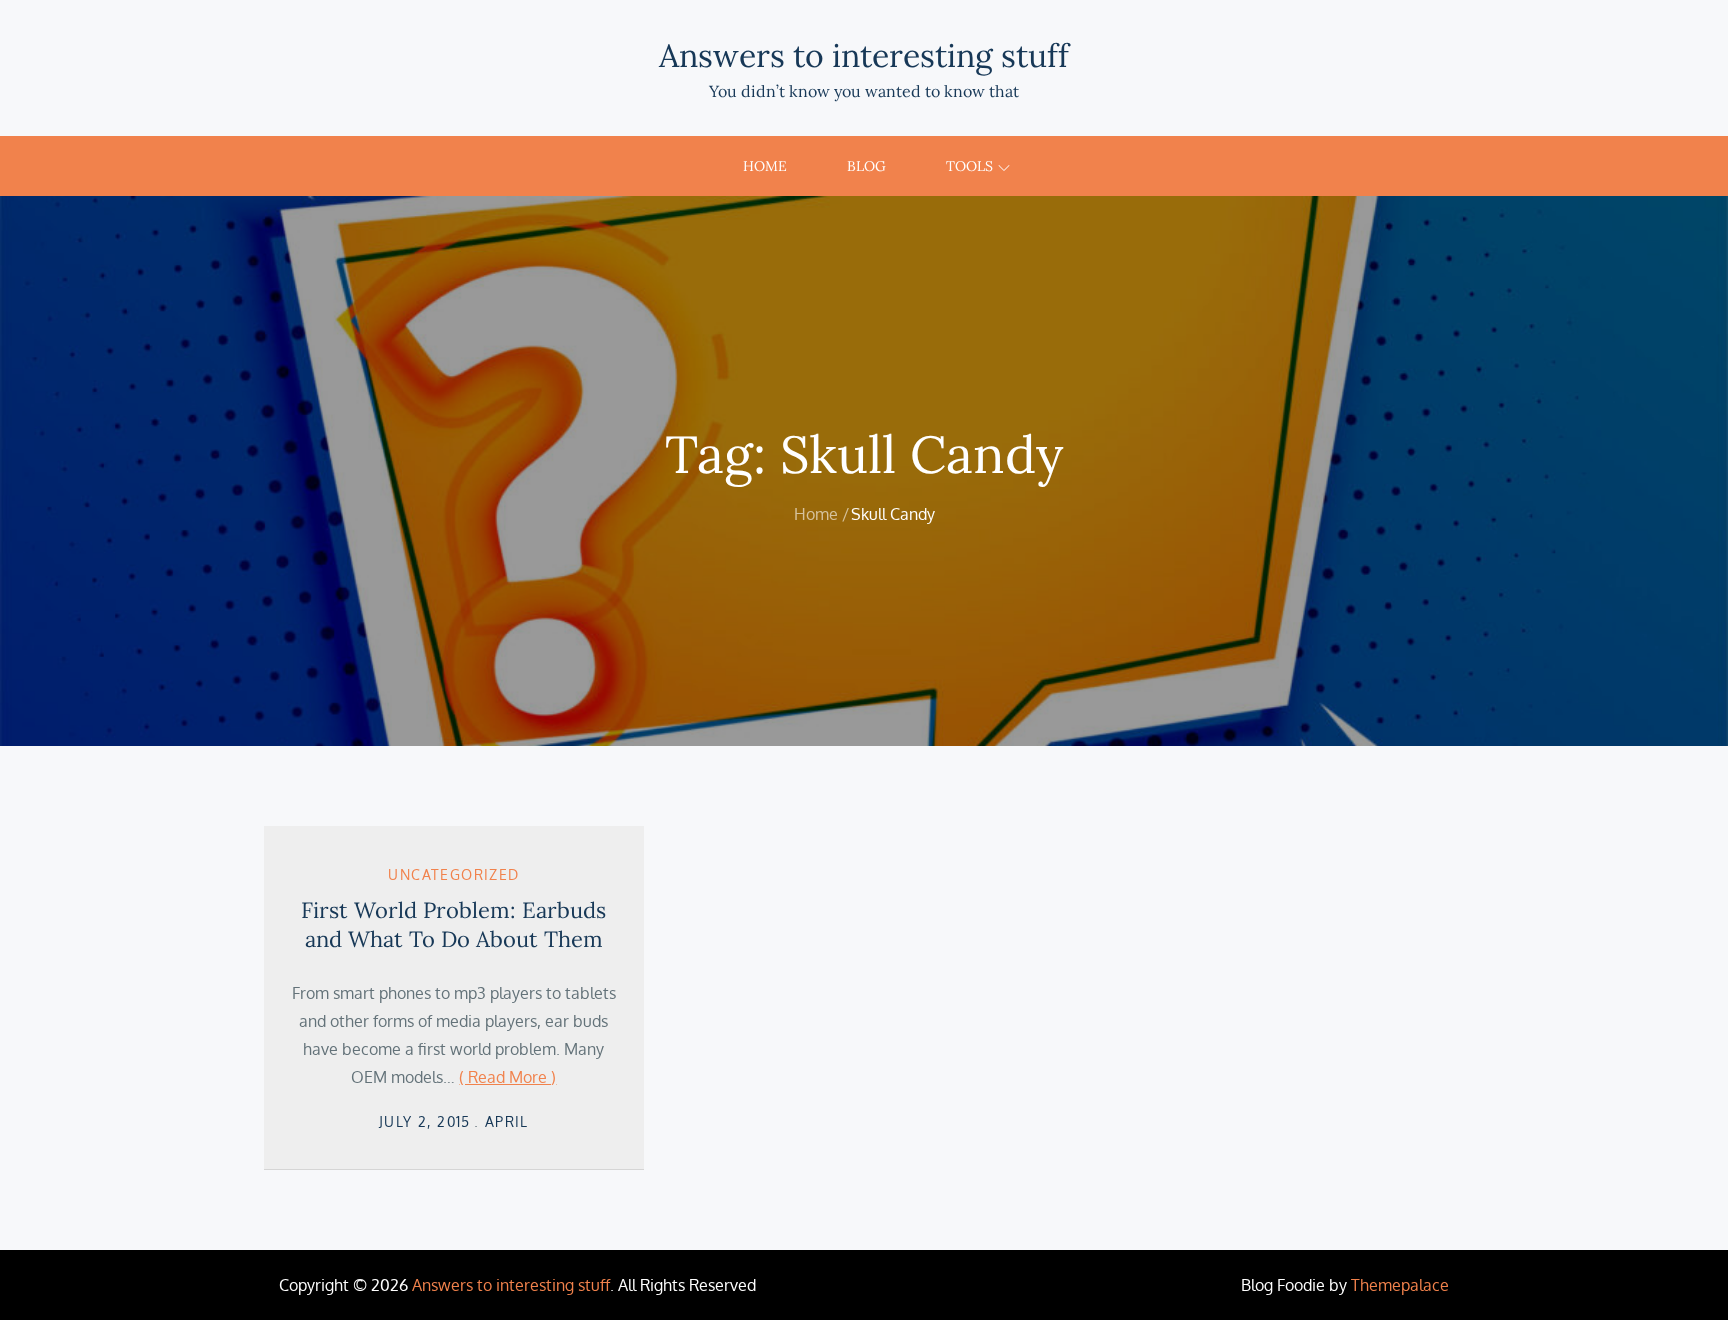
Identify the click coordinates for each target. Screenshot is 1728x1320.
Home (765, 166)
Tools (969, 166)
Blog (866, 166)
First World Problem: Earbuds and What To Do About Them (453, 924)
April (507, 1121)
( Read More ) (507, 1077)
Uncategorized (453, 874)
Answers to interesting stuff (864, 55)
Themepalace (1400, 1285)
